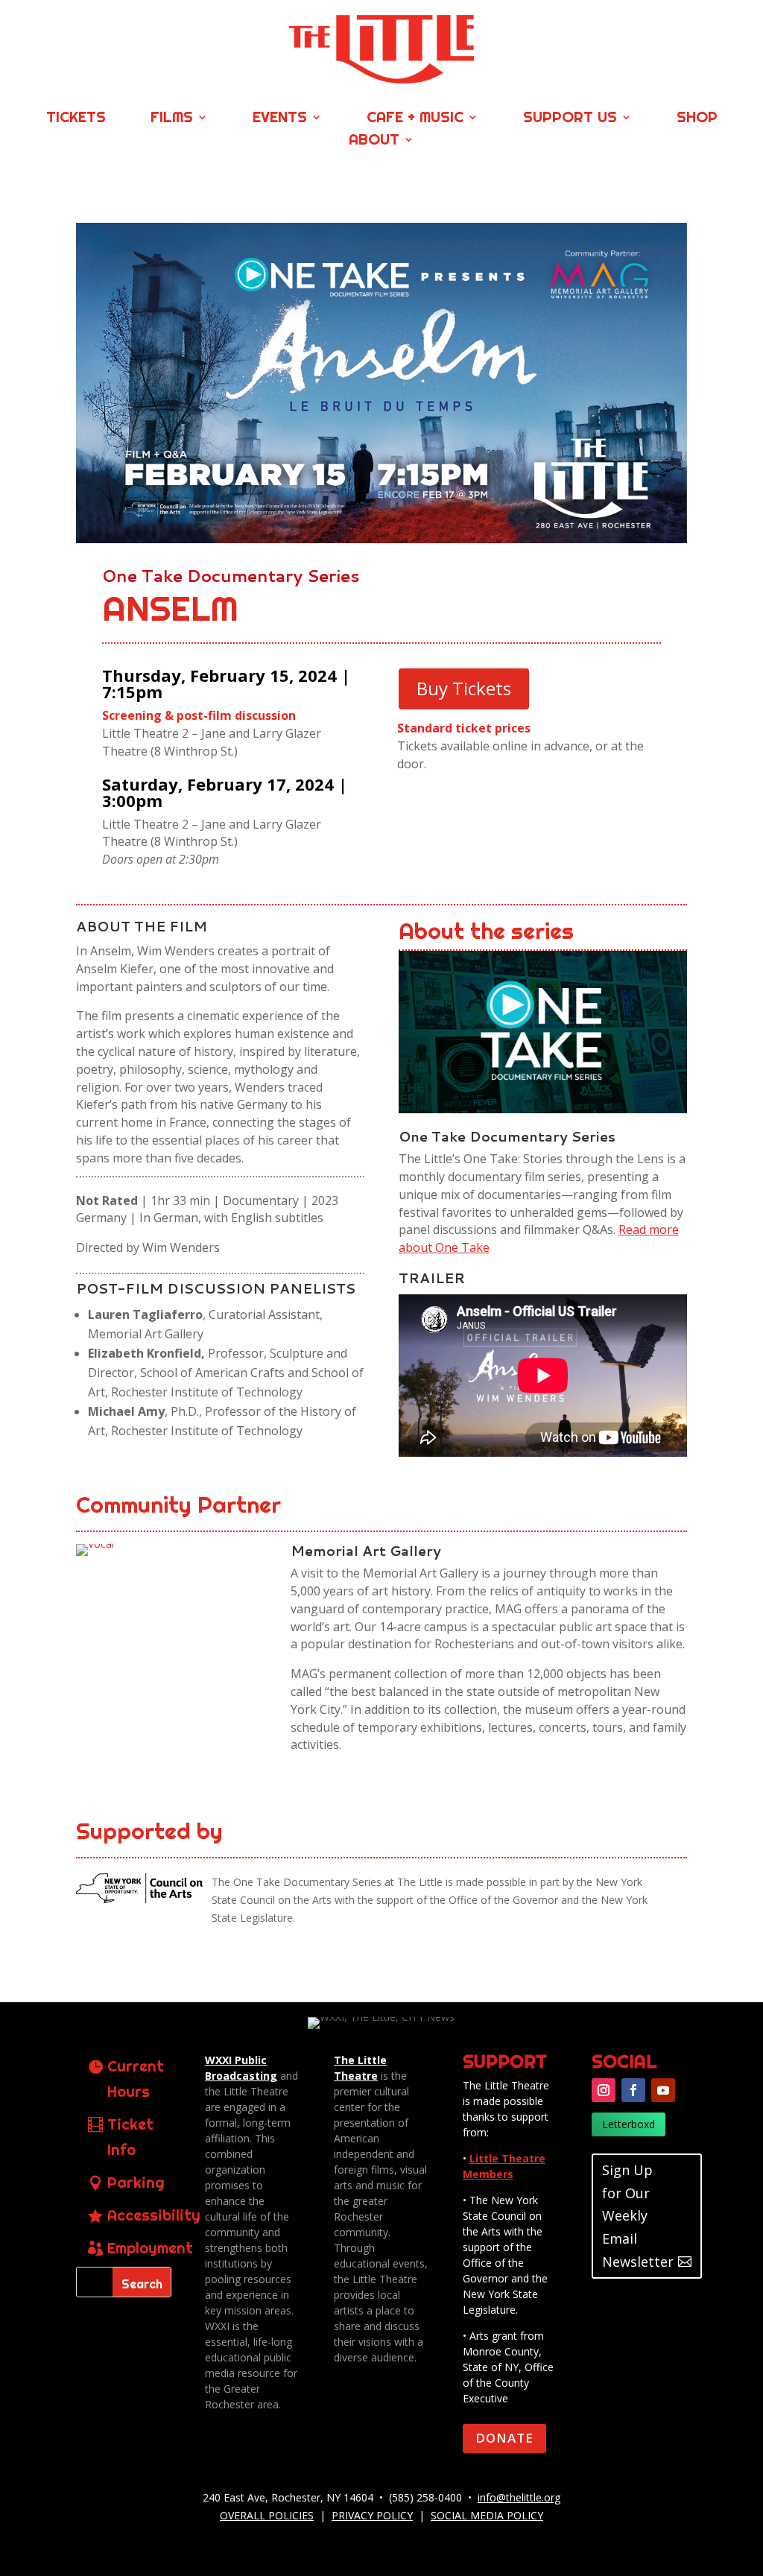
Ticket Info (130, 2137)
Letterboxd (629, 2124)
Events (280, 119)
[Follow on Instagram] (604, 2090)
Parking (136, 2182)
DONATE (504, 2438)
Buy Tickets (464, 688)
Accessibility (154, 2215)
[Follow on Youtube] (663, 2090)
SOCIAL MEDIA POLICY (487, 2515)
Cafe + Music (415, 119)
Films (172, 119)
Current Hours (136, 2079)
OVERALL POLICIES (267, 2515)
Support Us (570, 119)
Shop (697, 119)
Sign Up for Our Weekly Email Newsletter (638, 2215)
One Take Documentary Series (231, 576)
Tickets (76, 119)
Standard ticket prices (464, 728)
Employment (150, 2248)
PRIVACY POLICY (372, 2515)
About (374, 141)
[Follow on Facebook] (633, 2090)
